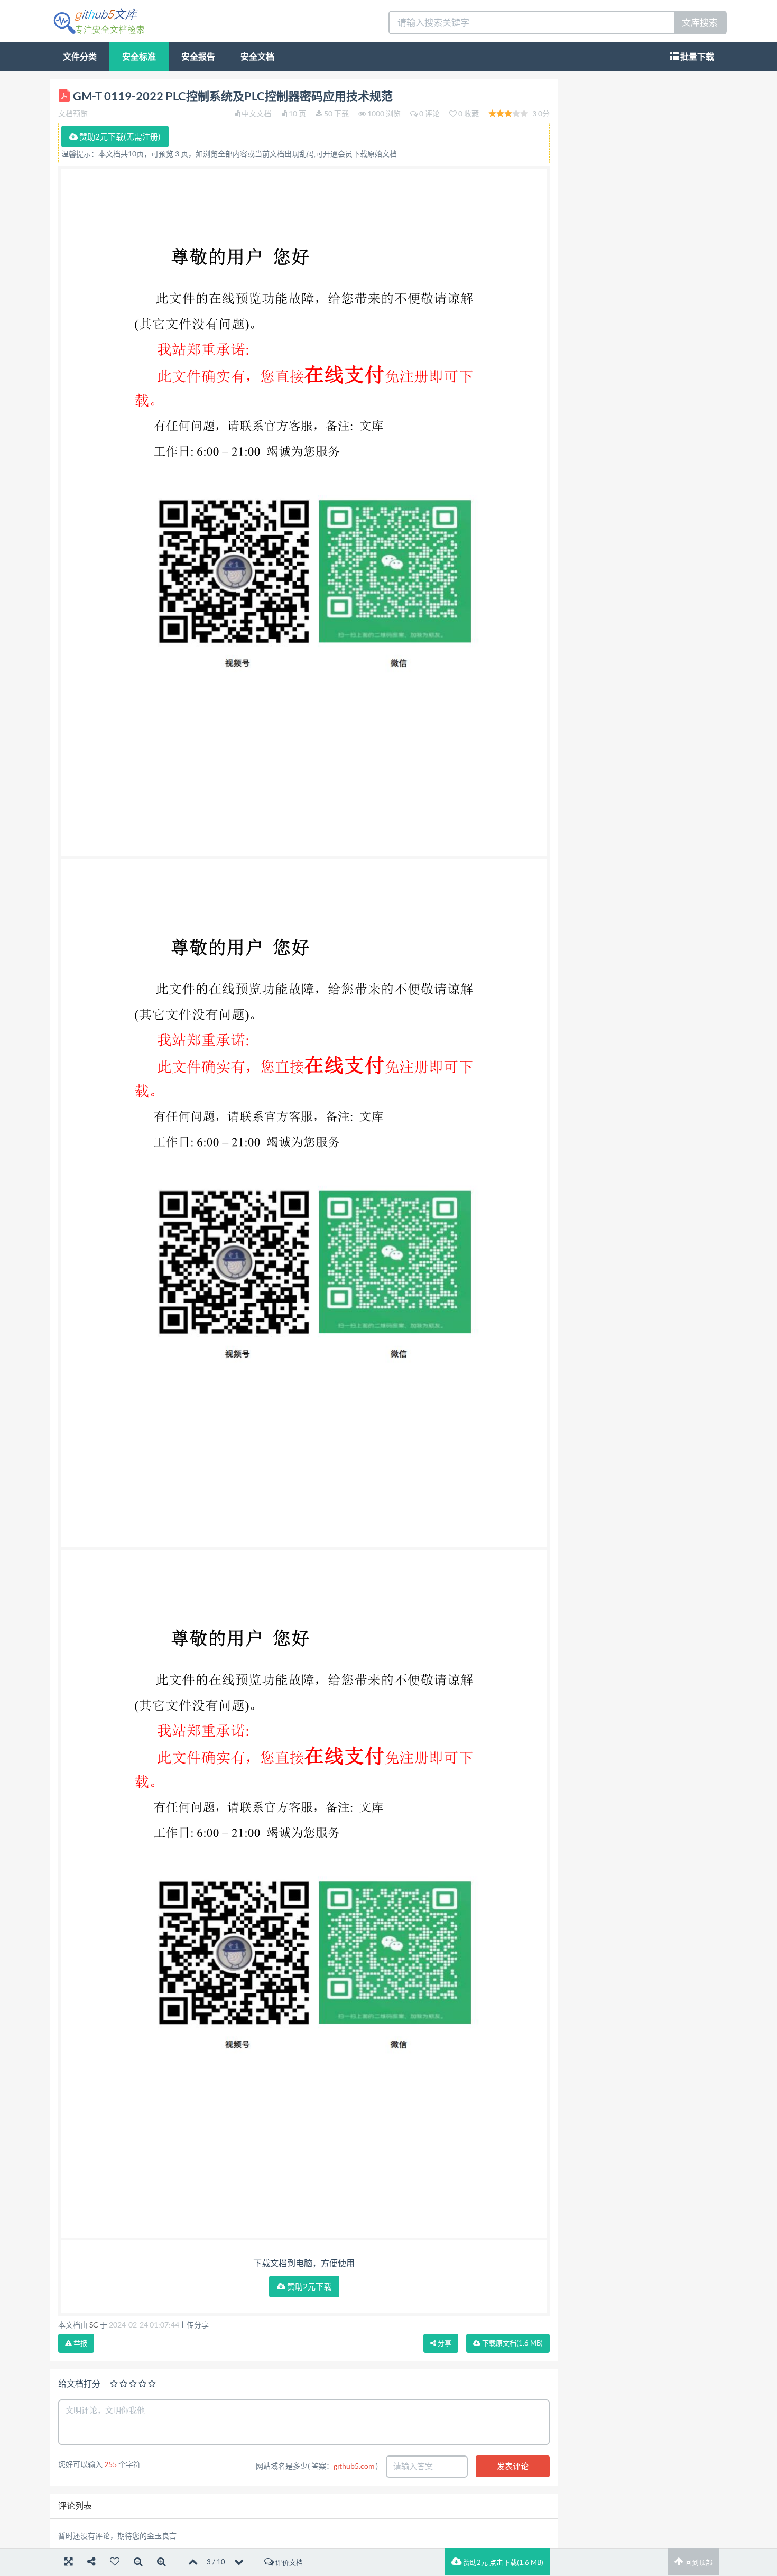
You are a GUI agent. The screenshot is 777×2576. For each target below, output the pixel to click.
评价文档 (288, 2563)
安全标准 (139, 57)
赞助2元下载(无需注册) (119, 137)
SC (94, 2325)
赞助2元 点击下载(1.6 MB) (502, 2563)
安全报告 (198, 57)
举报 (80, 2343)
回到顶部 (698, 2563)
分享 (444, 2343)
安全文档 (257, 57)
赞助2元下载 (308, 2287)
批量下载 (696, 57)
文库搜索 (700, 22)
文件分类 (80, 57)
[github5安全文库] (99, 20)
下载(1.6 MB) (512, 2343)
